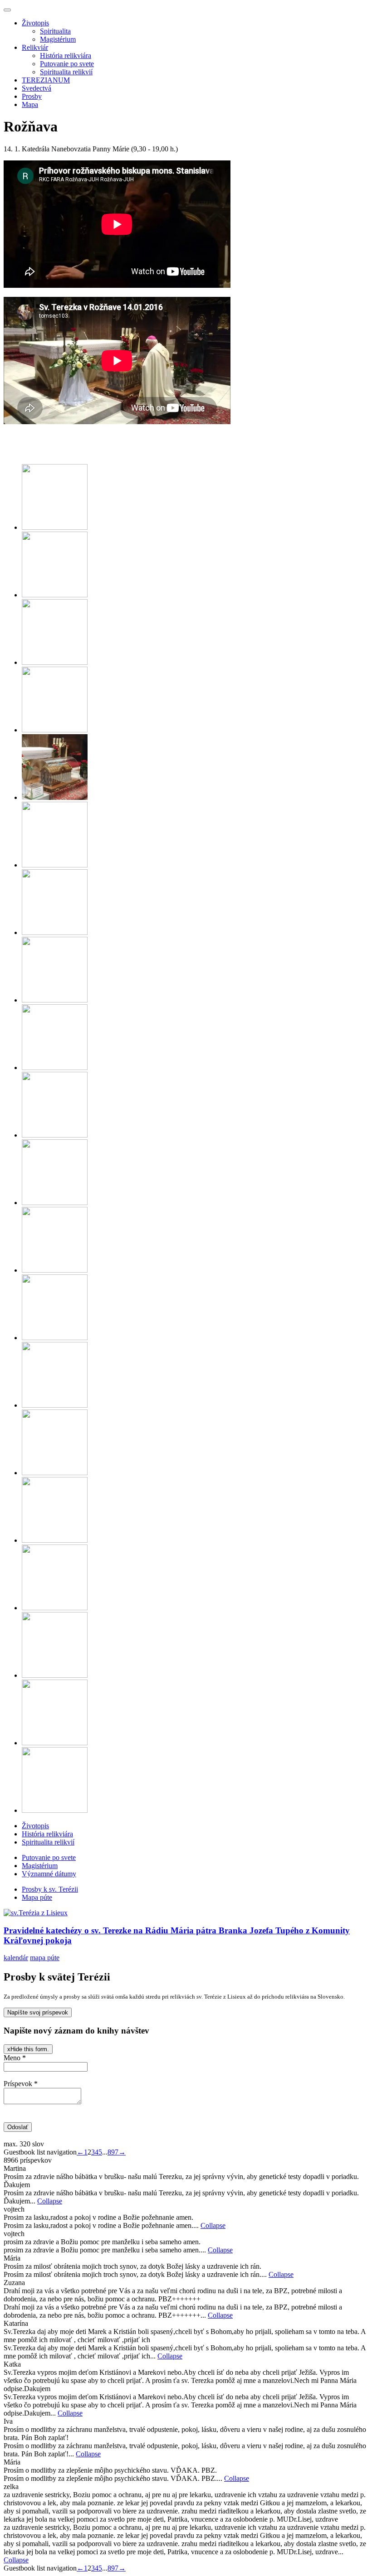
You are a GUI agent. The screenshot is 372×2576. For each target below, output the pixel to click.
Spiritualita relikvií (66, 72)
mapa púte (45, 1958)
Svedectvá (37, 88)
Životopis (35, 23)
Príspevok (21, 2084)
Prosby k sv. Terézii (50, 1889)
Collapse (50, 2201)
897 (113, 2152)
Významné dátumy (49, 1874)
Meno (15, 2058)
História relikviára (66, 56)
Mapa (30, 104)
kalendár (16, 1958)
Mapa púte (37, 1897)
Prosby (32, 96)
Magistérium (58, 39)
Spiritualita (55, 31)
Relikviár (35, 47)
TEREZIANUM (46, 80)
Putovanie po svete (67, 64)
